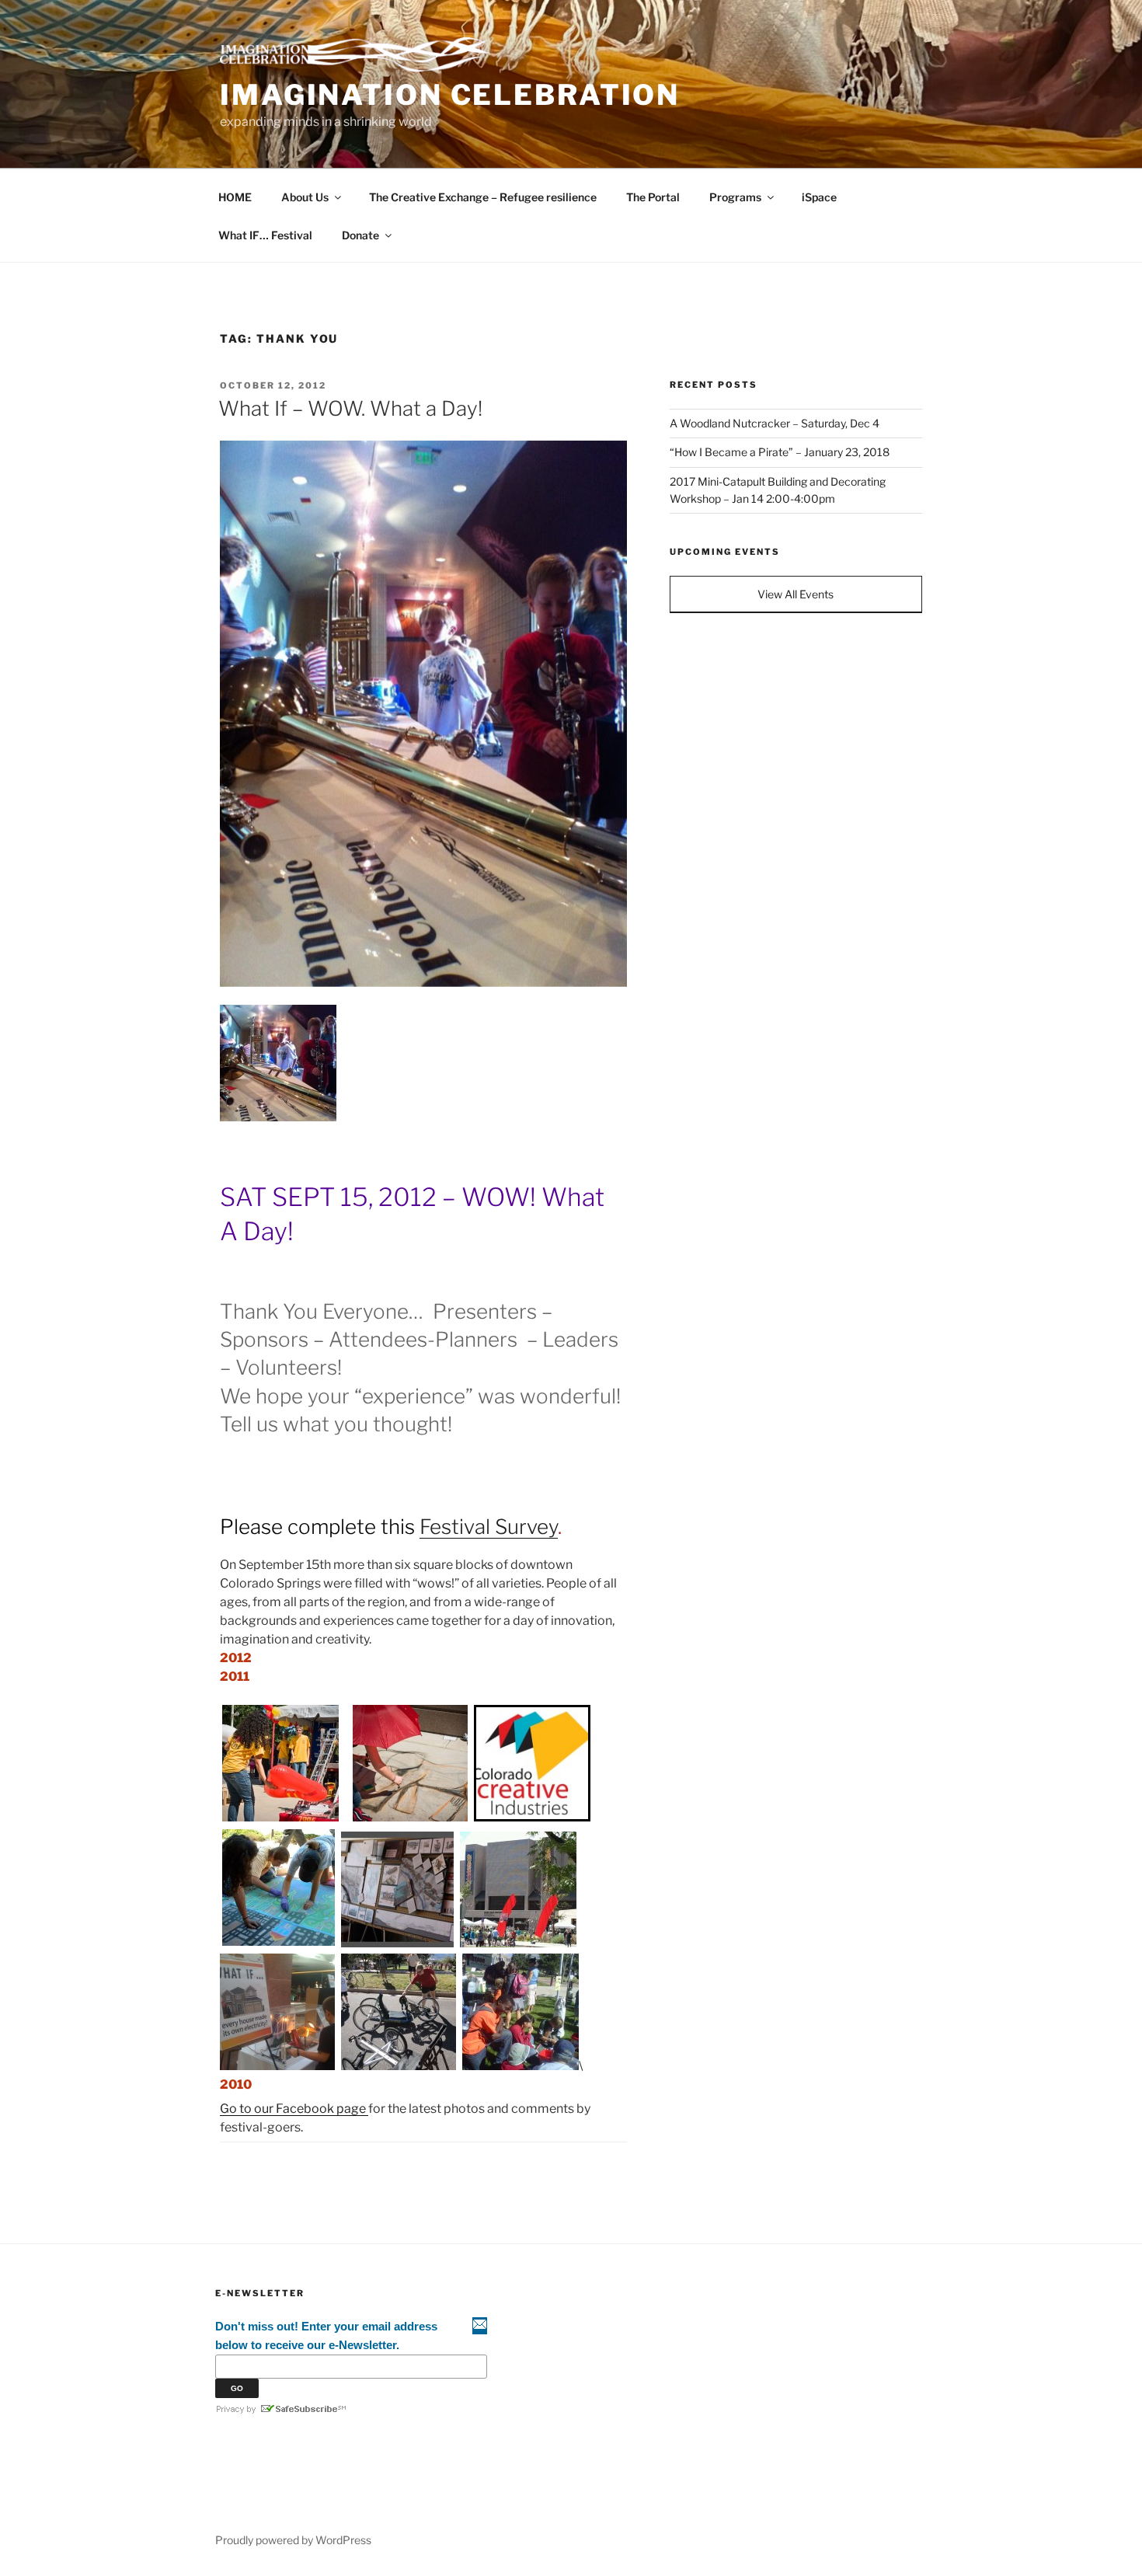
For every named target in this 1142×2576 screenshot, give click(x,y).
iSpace (819, 197)
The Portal (653, 197)
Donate (360, 235)
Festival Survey (489, 1527)
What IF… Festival (265, 235)
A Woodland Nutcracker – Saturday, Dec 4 (775, 423)
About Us (305, 197)
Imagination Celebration (450, 95)
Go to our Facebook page (294, 2109)
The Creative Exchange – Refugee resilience (483, 197)
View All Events (796, 594)
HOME (235, 197)
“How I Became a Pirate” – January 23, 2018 (780, 452)
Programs (735, 197)
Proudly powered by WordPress (293, 2540)
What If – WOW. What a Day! (350, 408)
